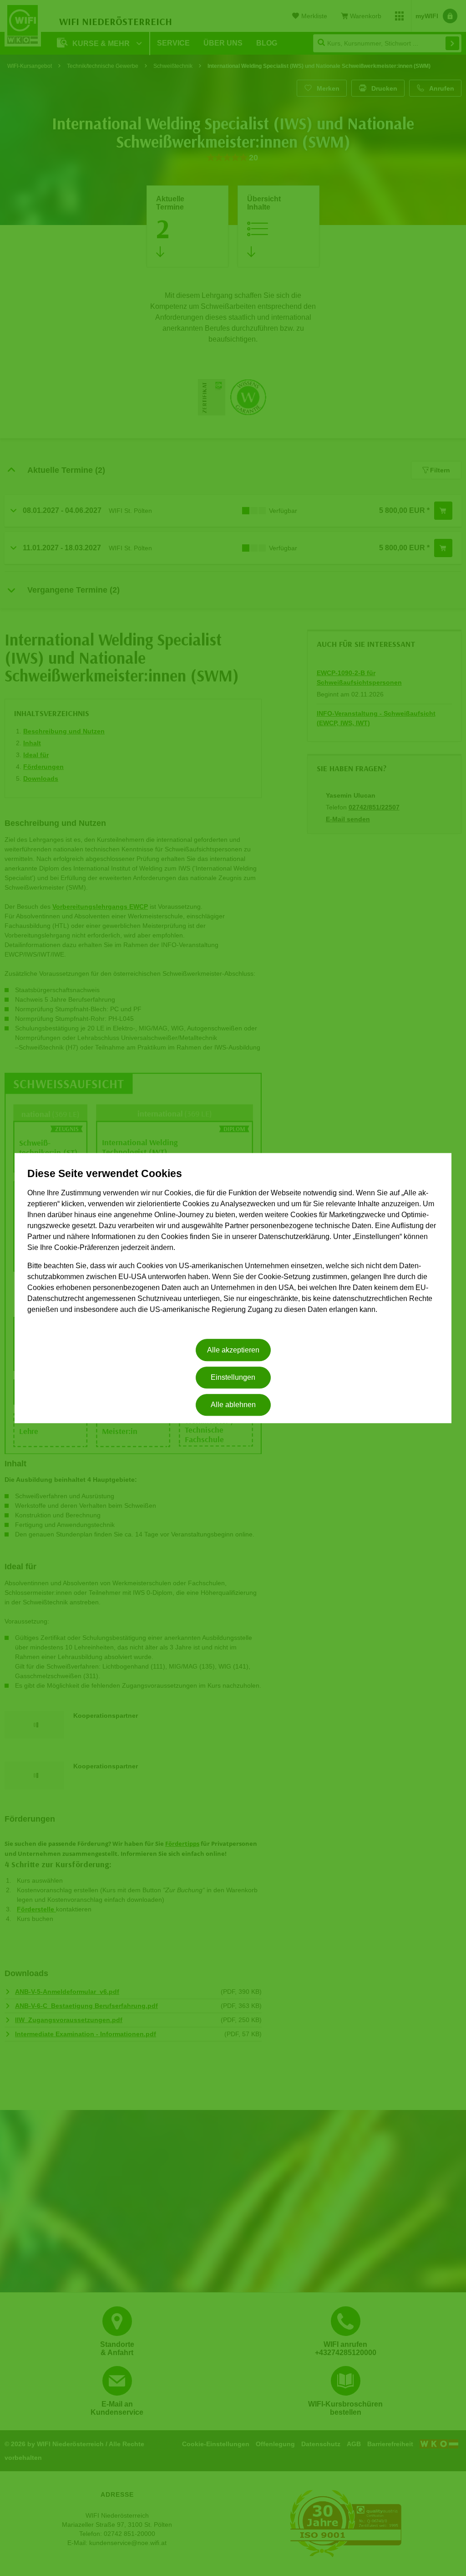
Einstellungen (233, 1377)
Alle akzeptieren (233, 1350)
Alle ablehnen (233, 1405)
